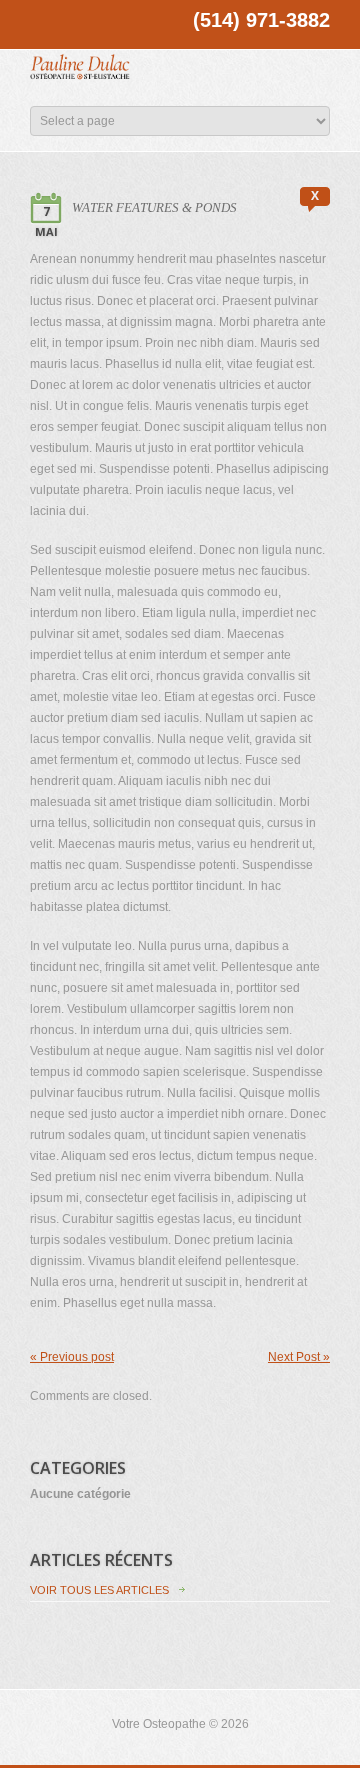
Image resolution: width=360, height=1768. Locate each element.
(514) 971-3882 (261, 20)
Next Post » (299, 1357)
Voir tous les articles (99, 1590)
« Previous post (72, 1357)
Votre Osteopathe (159, 1724)
